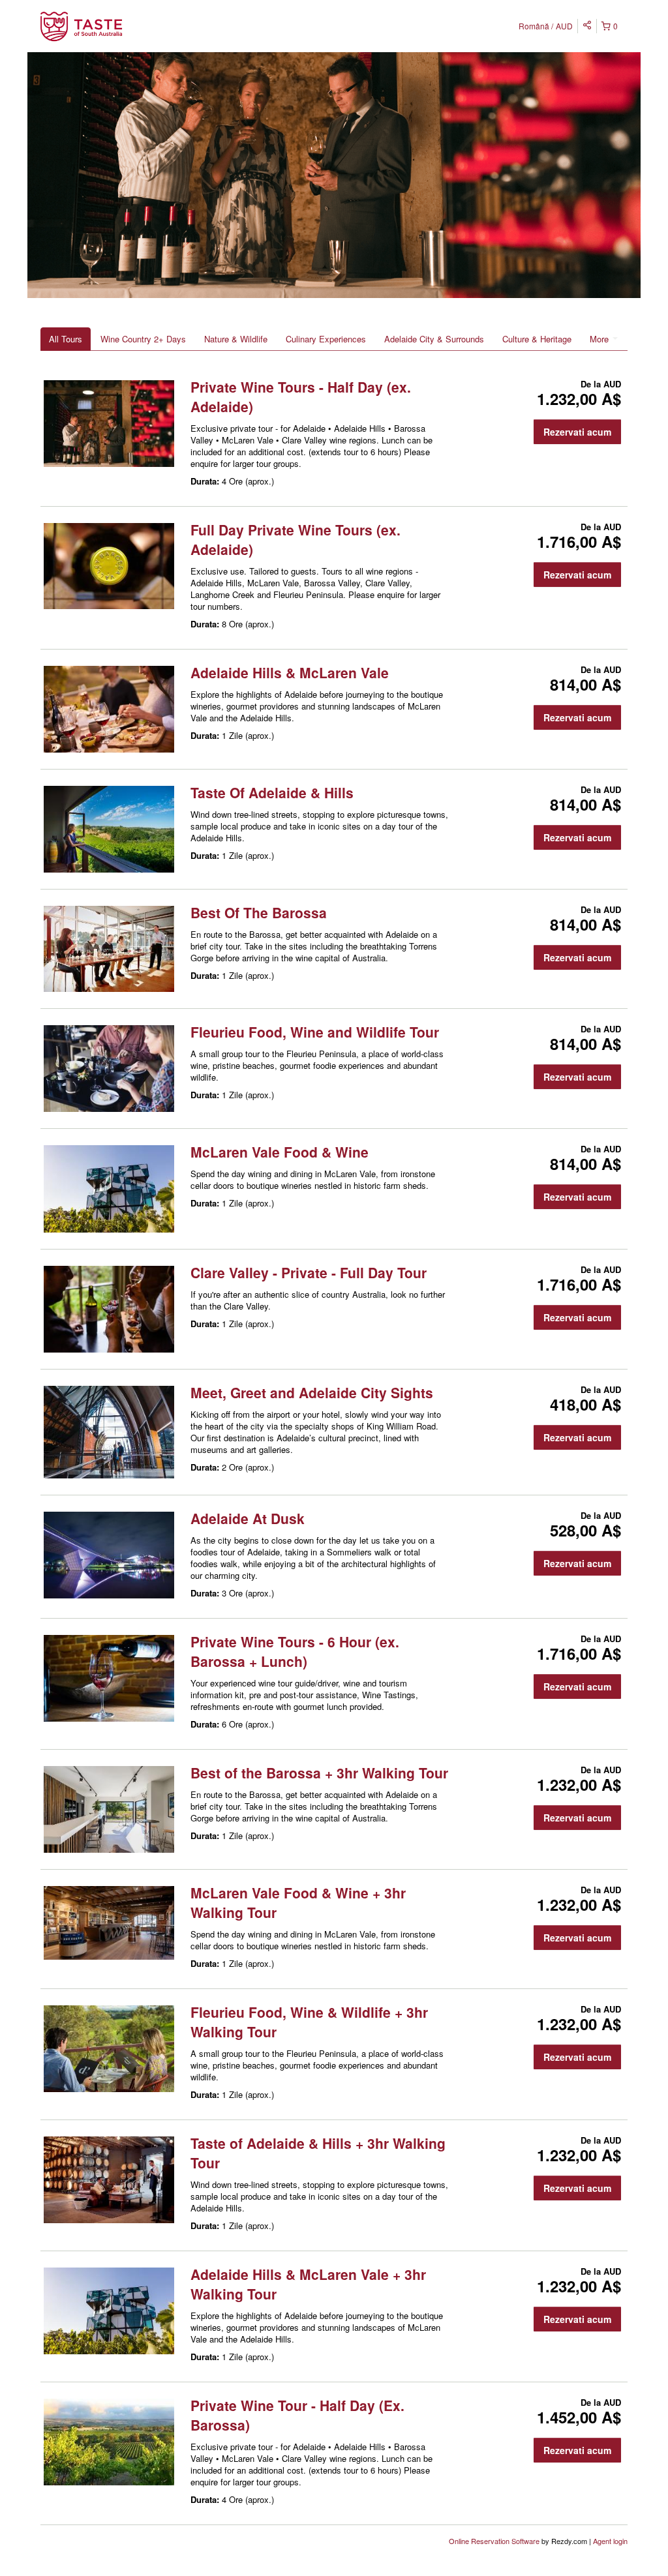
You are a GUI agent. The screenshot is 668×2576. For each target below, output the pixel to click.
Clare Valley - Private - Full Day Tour (309, 1272)
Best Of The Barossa (259, 912)
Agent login (610, 2541)
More (600, 339)
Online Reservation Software (494, 2541)
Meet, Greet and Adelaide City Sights (312, 1392)
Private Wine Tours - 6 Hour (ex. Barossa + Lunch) (295, 1651)
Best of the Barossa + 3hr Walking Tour (319, 1773)
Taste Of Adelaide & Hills (272, 792)
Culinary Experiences (326, 339)
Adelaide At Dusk (248, 1518)
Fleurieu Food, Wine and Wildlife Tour (315, 1032)
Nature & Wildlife (236, 339)
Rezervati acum (577, 432)
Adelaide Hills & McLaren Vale (290, 672)
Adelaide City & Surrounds (434, 339)
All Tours (66, 339)
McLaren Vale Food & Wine (280, 1152)
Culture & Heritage (537, 339)
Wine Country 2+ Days (143, 339)
